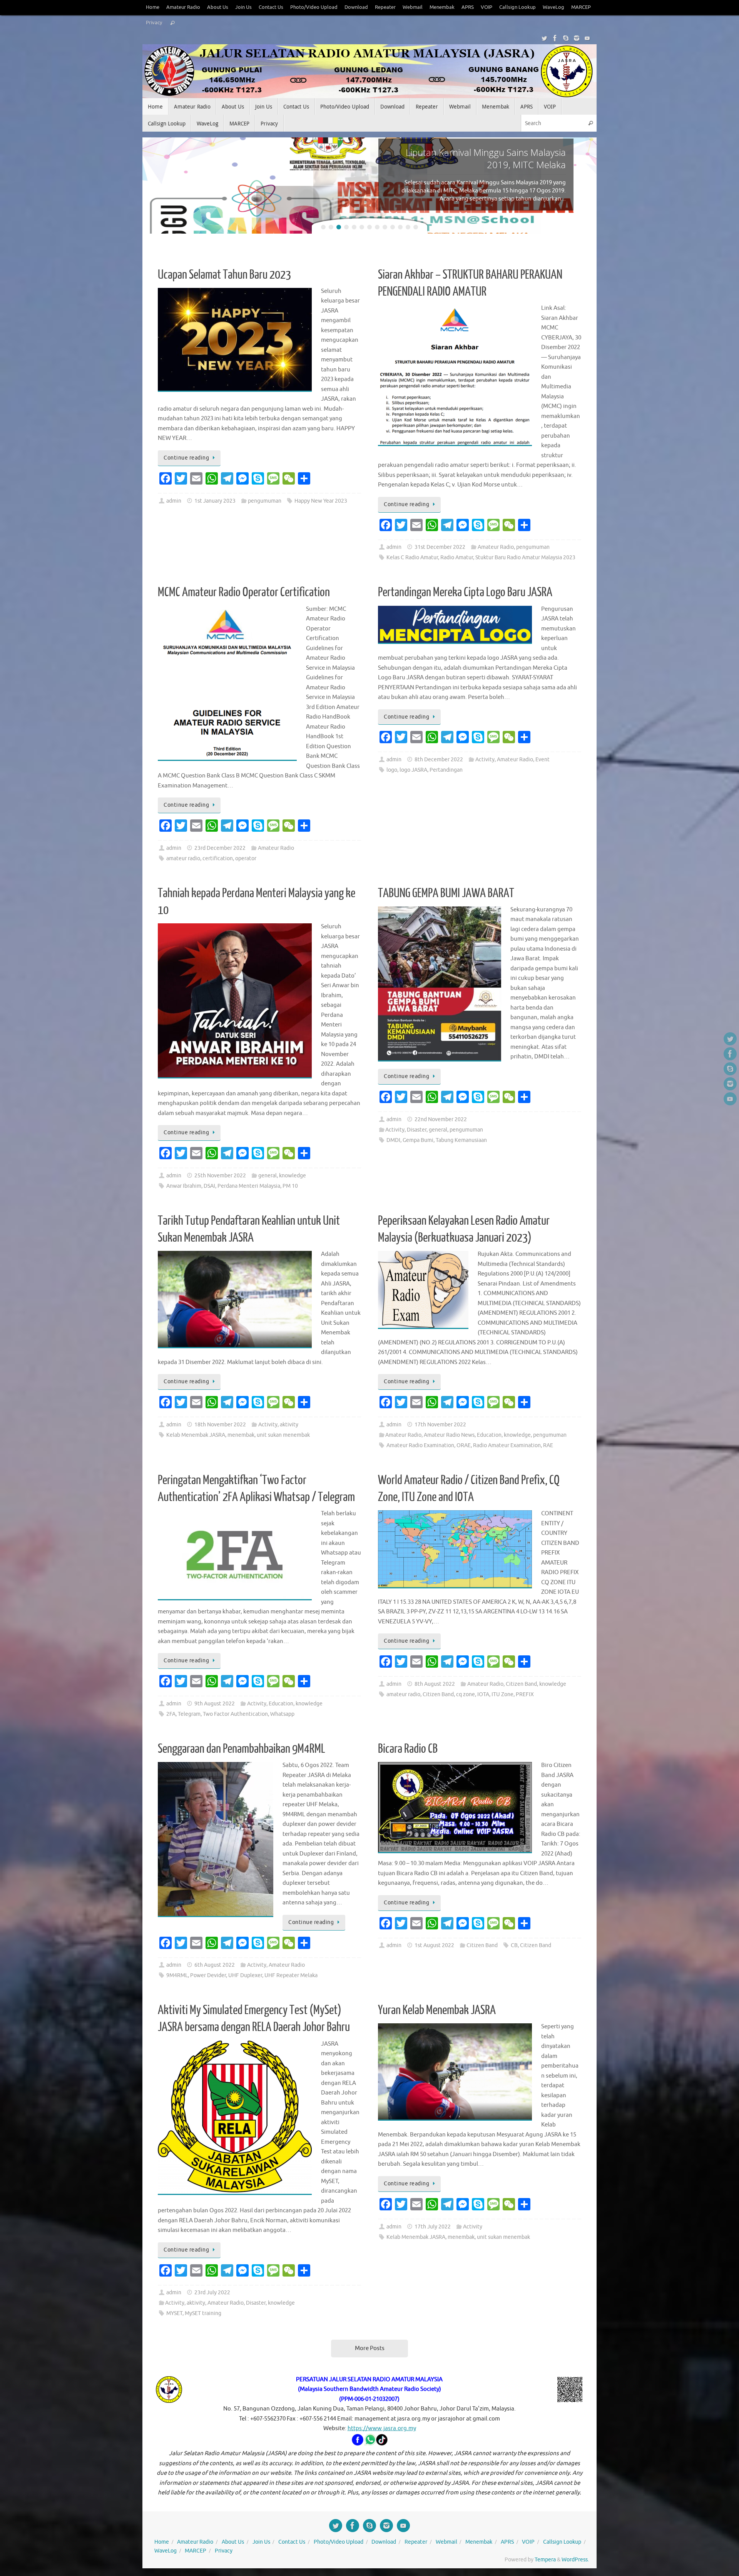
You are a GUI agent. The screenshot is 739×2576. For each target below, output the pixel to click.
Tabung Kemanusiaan (461, 1140)
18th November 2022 (220, 1425)
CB (514, 1945)
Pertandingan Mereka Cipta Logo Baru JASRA (465, 592)
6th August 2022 (215, 1965)
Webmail (413, 7)
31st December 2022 (440, 547)
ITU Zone (502, 1694)
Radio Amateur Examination (507, 1445)
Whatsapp (282, 1714)
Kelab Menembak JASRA (196, 1435)
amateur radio (183, 858)
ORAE (464, 1445)
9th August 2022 (215, 1704)
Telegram (189, 1714)
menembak (241, 1435)
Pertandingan (446, 770)
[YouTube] (587, 38)
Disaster (417, 1130)
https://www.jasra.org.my (382, 2428)
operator (246, 858)
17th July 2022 (433, 2227)
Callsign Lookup (517, 7)
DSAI (209, 1186)
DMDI (393, 1140)
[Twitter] (544, 38)
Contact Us (271, 7)
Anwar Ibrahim (184, 1186)
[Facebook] (555, 38)
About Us (218, 7)
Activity (485, 760)
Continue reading (186, 458)
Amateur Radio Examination (420, 1445)
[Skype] (566, 38)
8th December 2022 (439, 760)
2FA (171, 1714)
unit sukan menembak (283, 1435)
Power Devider (208, 1975)
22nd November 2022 (441, 1119)
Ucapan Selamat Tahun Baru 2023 (224, 275)
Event (543, 760)
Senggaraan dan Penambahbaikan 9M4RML (242, 1749)
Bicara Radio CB (408, 1749)
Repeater (385, 7)
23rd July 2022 (212, 2293)
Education (489, 1435)
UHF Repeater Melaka (291, 1975)
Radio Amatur (457, 557)
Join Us (243, 7)
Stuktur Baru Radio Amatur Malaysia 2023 (525, 557)
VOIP (487, 7)
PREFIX (525, 1694)
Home (153, 7)
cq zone (466, 1694)
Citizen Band (521, 1684)
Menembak (442, 7)
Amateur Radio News (449, 1435)
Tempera (545, 2560)
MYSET (174, 2313)
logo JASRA (413, 770)
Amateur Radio (183, 7)
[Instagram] (577, 38)
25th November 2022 (220, 1176)
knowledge (293, 1176)
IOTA (483, 1694)
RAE (548, 1445)
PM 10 (290, 1186)
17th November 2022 (440, 1425)
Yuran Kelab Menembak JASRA (437, 2010)
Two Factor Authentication (235, 1714)
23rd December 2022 (220, 848)
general (268, 1176)
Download (356, 7)
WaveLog (553, 7)
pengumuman (265, 501)
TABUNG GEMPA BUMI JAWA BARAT (446, 893)
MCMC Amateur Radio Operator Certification (244, 592)
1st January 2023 (215, 501)
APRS (468, 7)
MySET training (203, 2313)
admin (174, 501)
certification (218, 858)
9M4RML (177, 1975)
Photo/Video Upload (314, 7)
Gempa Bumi (418, 1140)
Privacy (154, 23)
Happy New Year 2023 (321, 501)
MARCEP (581, 7)
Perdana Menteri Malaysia (249, 1186)
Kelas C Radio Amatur (412, 557)
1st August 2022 (434, 1945)
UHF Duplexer (245, 1975)
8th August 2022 (435, 1684)
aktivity (289, 1425)
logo (392, 770)
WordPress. (575, 2560)
